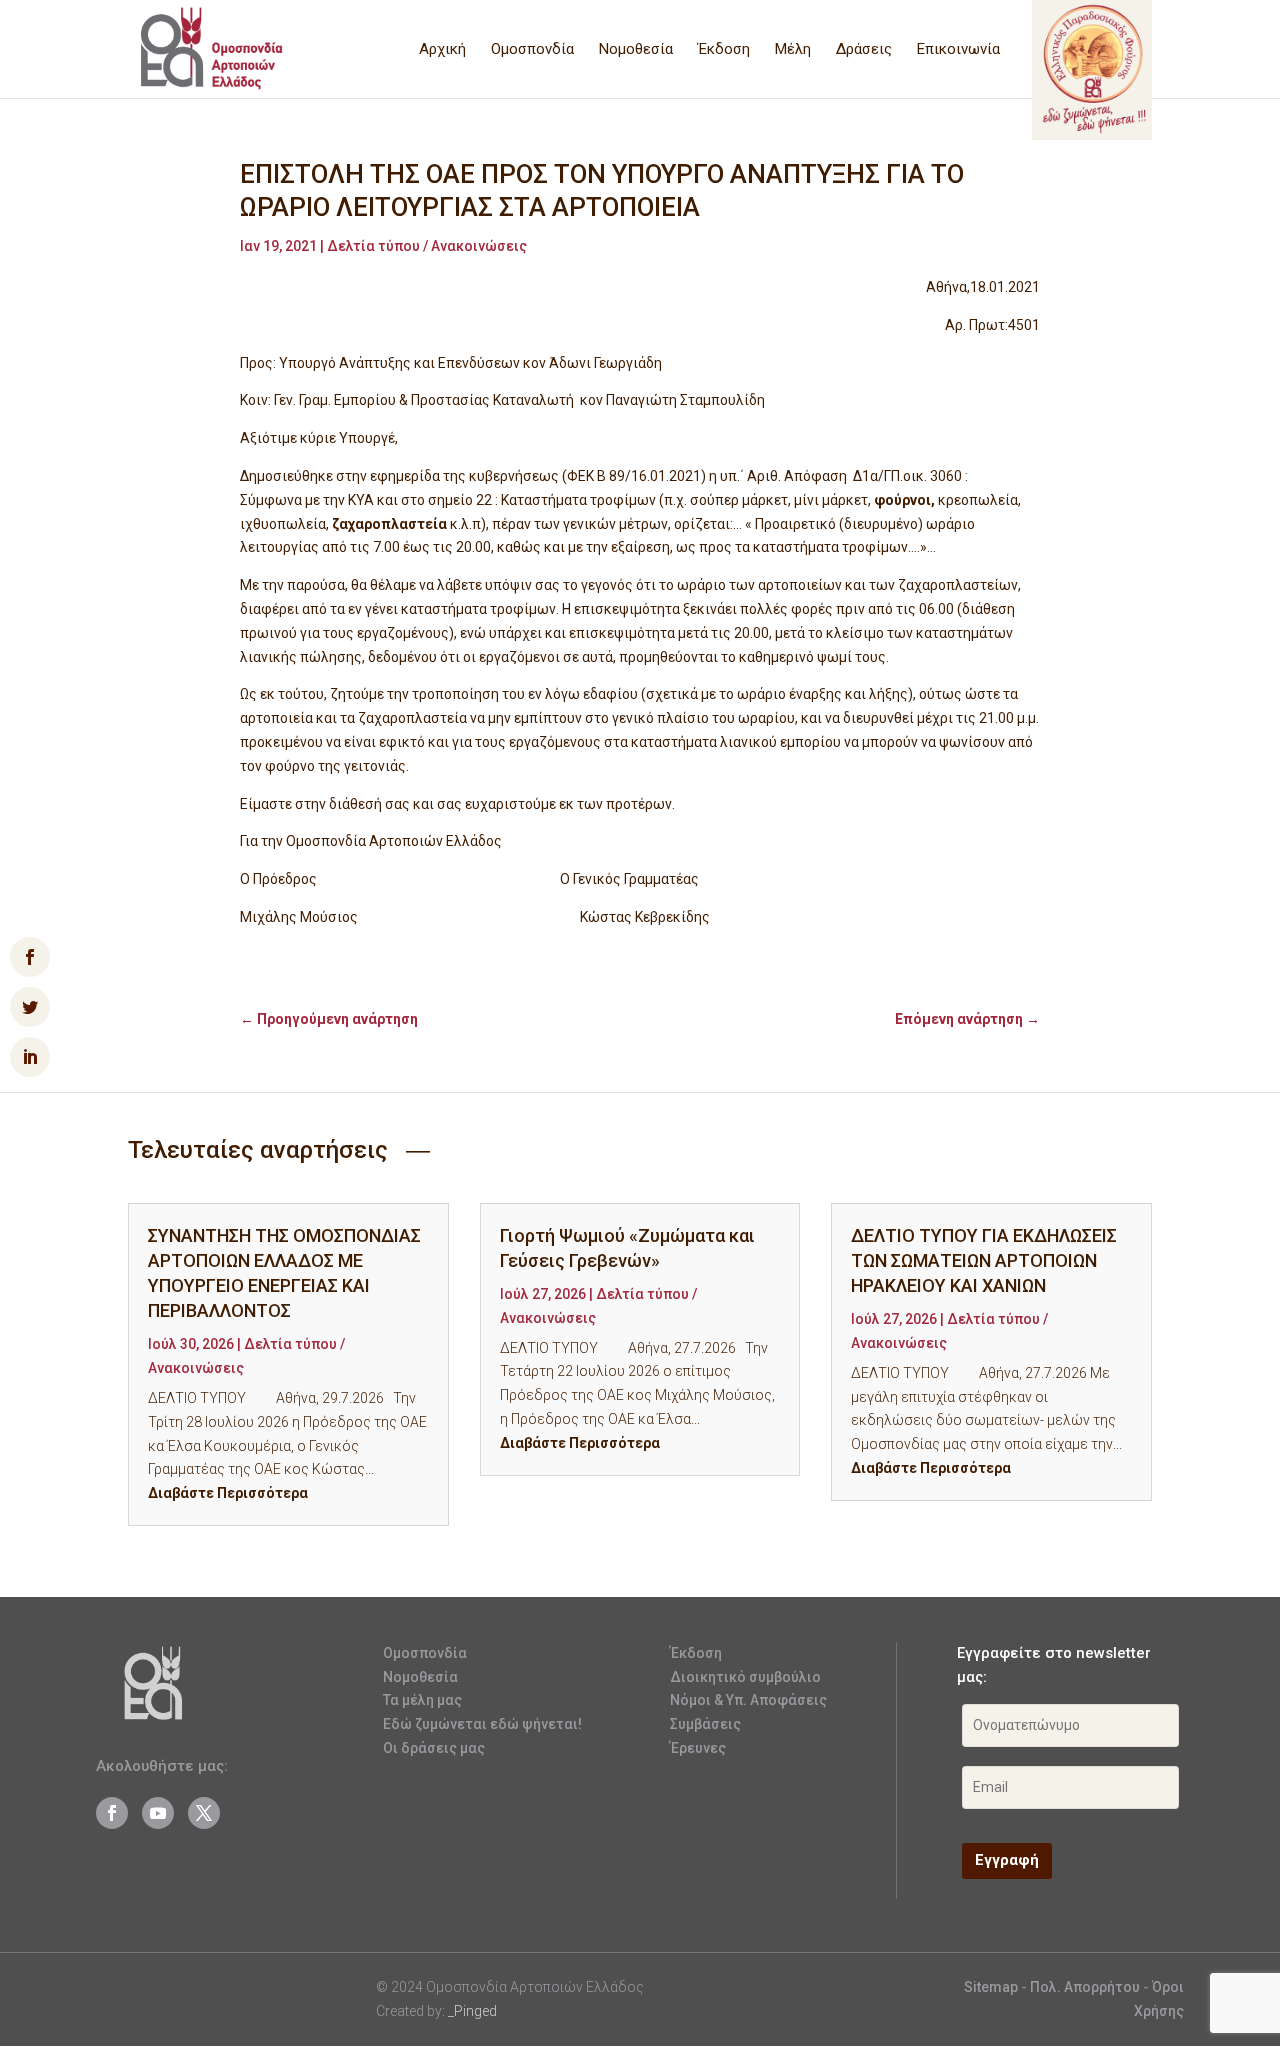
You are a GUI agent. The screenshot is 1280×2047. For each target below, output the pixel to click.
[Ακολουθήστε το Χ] (204, 1813)
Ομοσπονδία (532, 50)
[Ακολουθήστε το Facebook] (112, 1813)
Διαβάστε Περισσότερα (228, 1493)
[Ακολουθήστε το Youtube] (158, 1813)
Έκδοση (724, 50)
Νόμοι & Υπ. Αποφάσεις (748, 1700)
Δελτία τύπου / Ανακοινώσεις (427, 246)
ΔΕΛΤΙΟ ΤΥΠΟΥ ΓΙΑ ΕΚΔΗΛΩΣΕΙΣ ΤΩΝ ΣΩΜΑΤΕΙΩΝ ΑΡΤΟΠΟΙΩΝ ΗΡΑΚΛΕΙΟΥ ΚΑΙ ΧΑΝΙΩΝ (984, 1260)
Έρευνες (698, 1748)
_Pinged (472, 2011)
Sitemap (991, 1987)
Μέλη (793, 50)
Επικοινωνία (958, 50)
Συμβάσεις (705, 1724)
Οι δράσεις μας (434, 1748)
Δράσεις (864, 50)
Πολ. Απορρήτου (1086, 1987)
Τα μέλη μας (422, 1700)
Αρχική (442, 50)
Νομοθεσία (636, 50)
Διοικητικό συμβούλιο (745, 1677)
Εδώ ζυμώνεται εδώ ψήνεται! (482, 1724)
